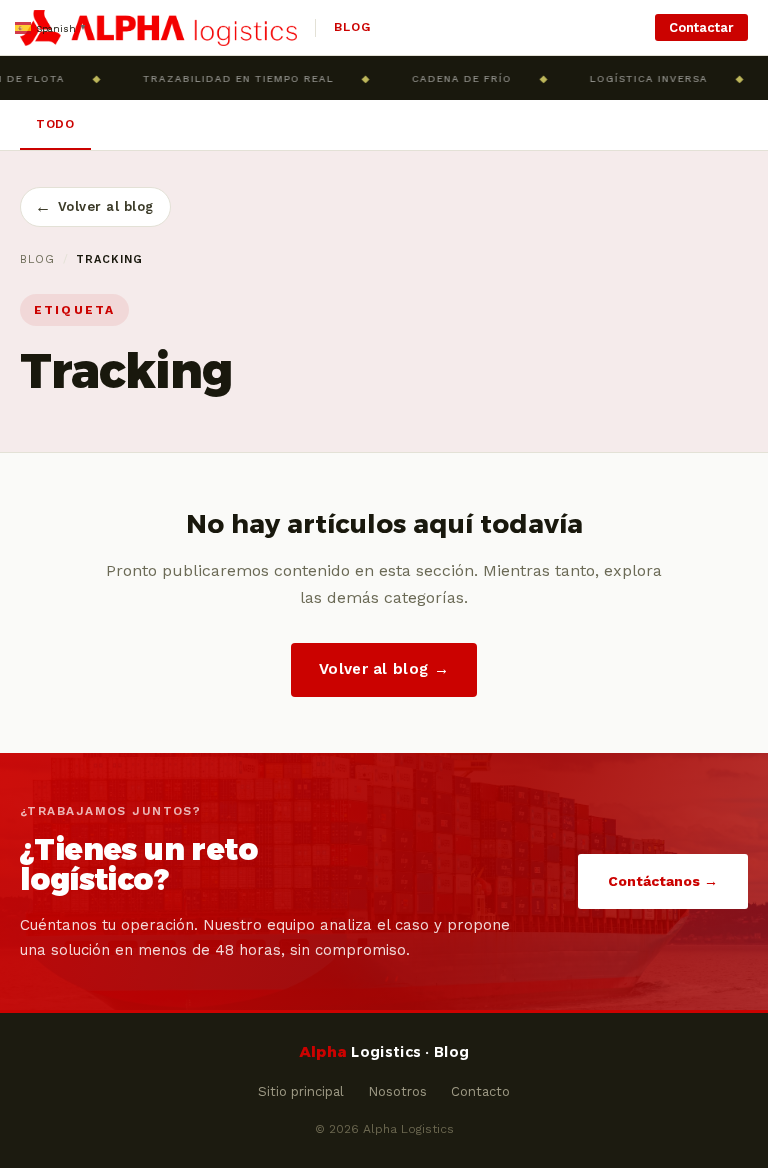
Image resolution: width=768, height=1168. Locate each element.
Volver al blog (94, 206)
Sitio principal (301, 1091)
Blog (37, 259)
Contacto (480, 1091)
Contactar (701, 27)
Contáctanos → (663, 881)
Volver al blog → (384, 669)
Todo (55, 124)
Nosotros (397, 1091)
